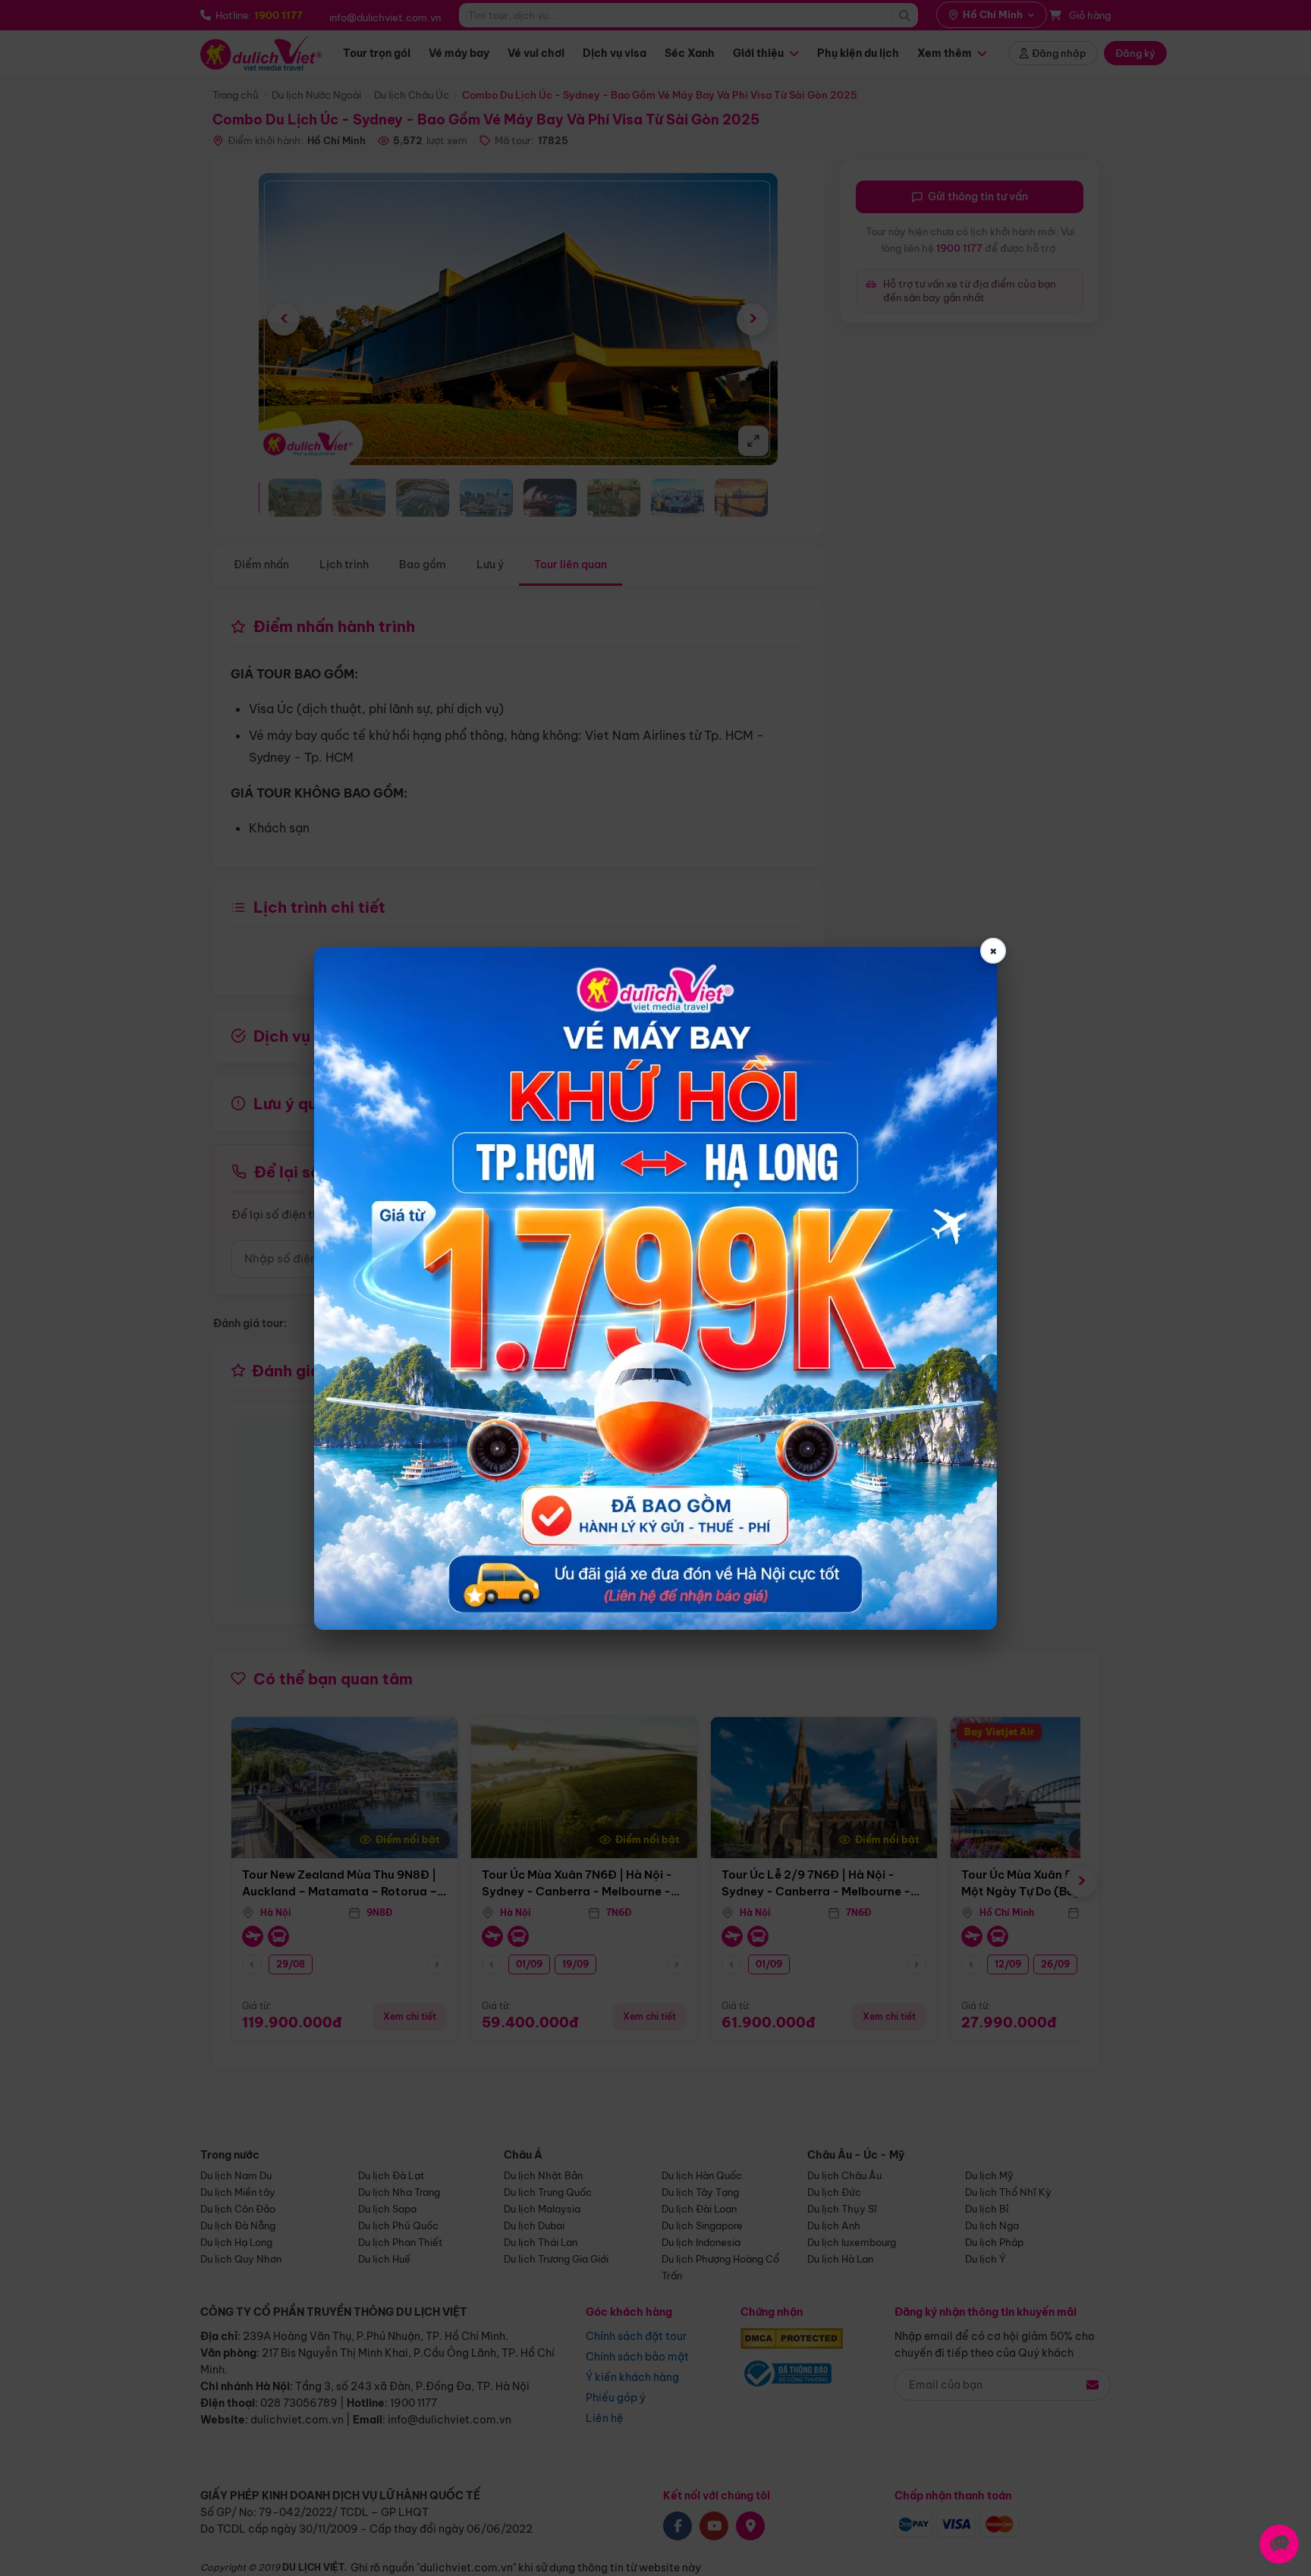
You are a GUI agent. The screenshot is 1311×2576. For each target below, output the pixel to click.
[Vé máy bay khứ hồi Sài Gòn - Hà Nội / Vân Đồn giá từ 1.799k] (655, 1288)
